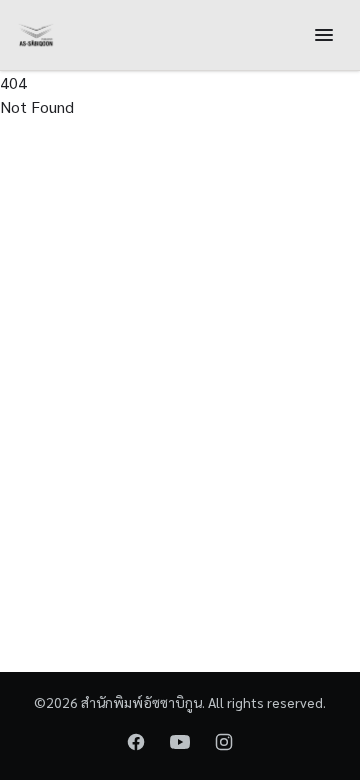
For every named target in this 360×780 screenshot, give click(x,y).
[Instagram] (224, 742)
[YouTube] (180, 742)
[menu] (324, 35)
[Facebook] (136, 742)
